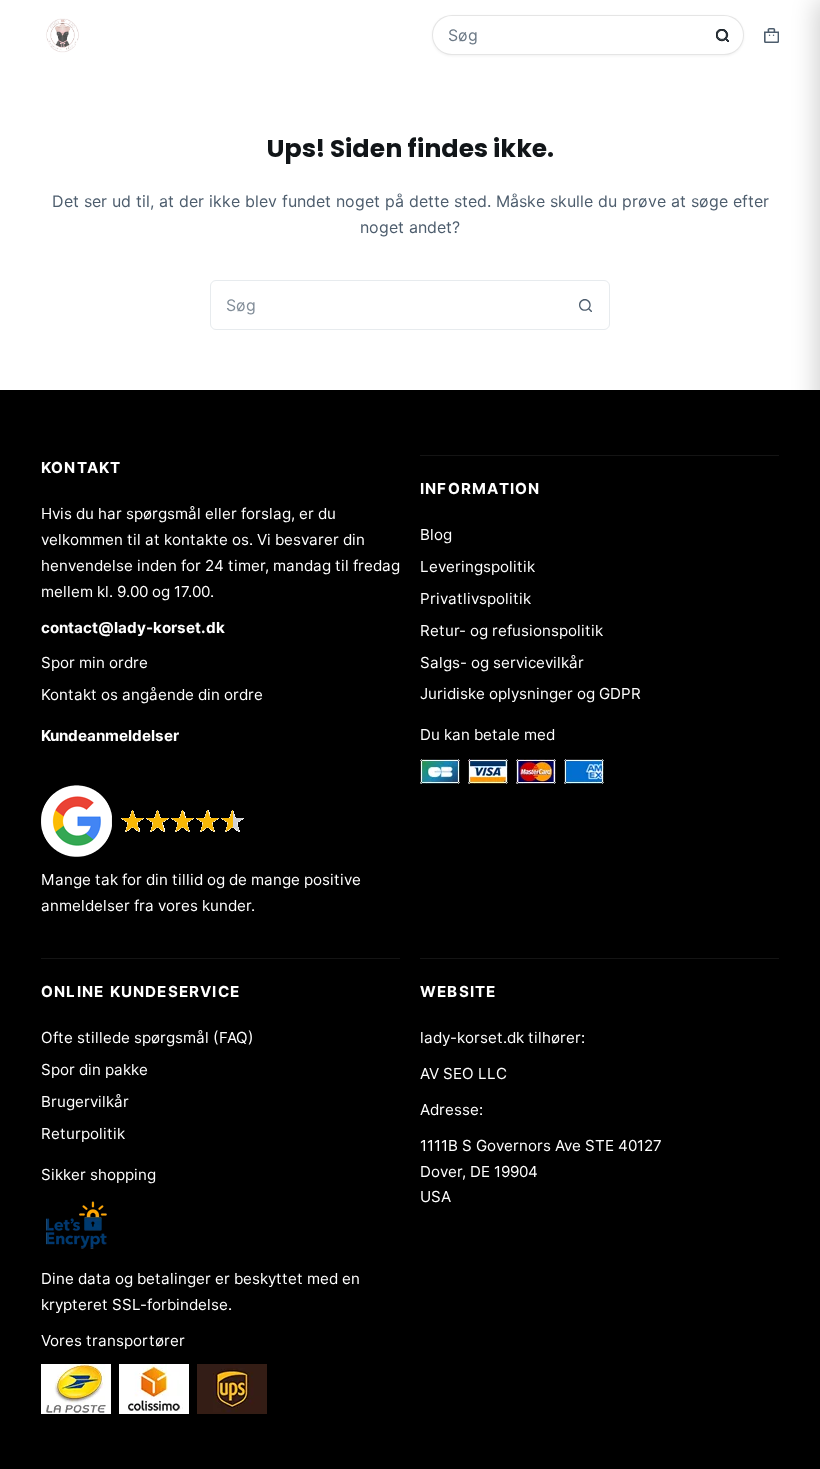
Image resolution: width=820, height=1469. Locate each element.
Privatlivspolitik (475, 598)
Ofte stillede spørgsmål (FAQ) (147, 1037)
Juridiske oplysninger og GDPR (530, 693)
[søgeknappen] (722, 35)
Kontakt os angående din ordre (152, 694)
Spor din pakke (94, 1069)
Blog (436, 534)
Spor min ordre (94, 662)
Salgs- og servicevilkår (502, 662)
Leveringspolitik (477, 566)
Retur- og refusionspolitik (511, 630)
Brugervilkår (85, 1101)
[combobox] (574, 35)
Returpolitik (83, 1133)
